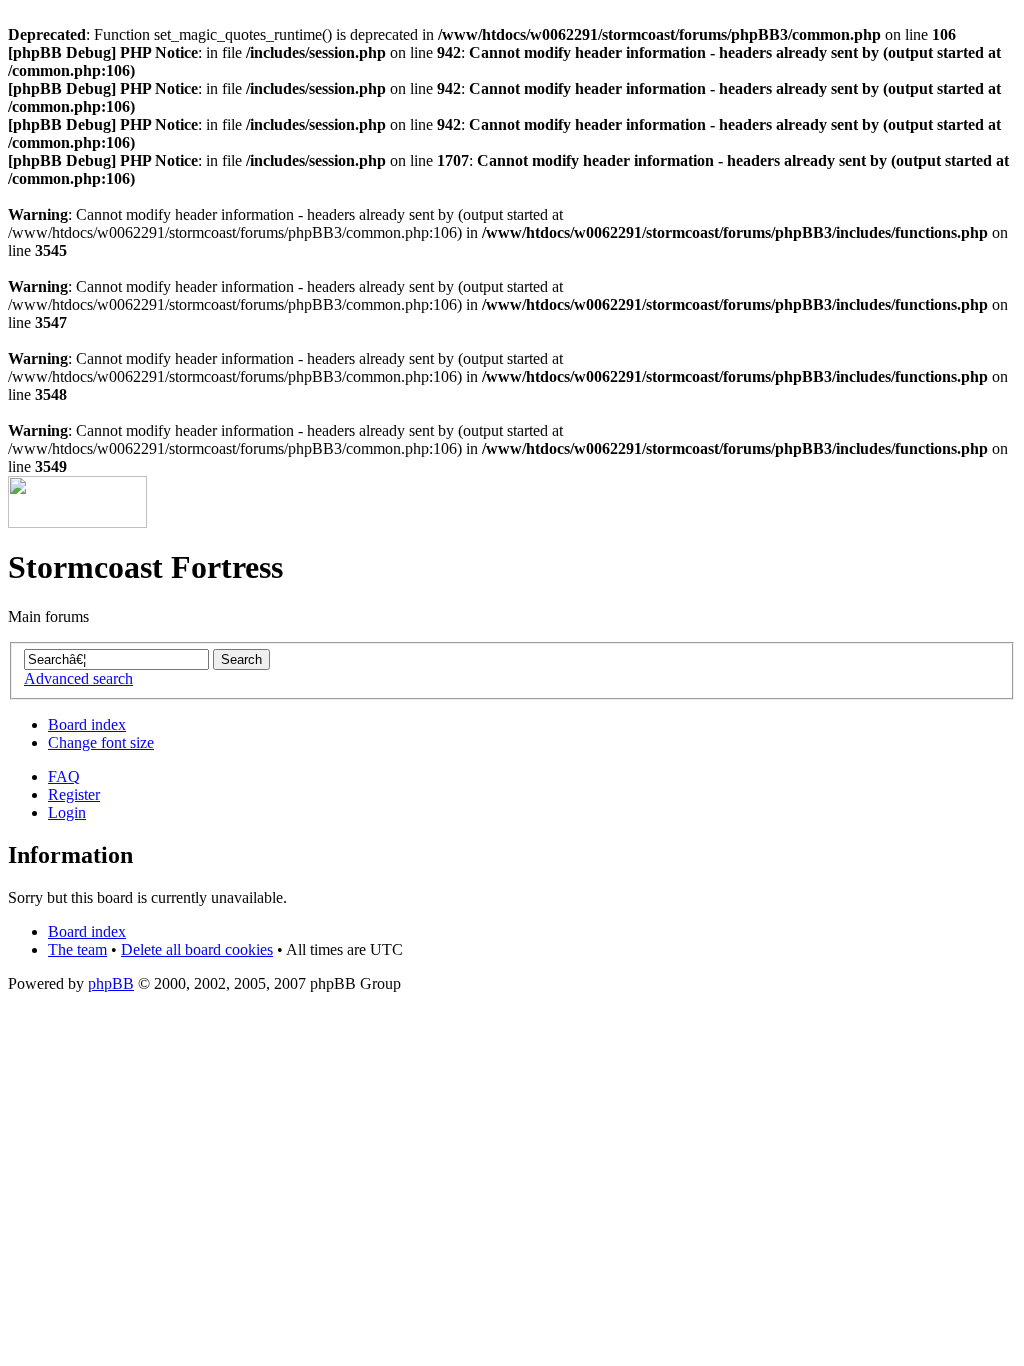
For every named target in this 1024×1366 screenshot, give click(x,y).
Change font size (101, 742)
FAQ (64, 776)
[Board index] (77, 522)
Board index (87, 724)
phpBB (111, 983)
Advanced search (78, 678)
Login (67, 812)
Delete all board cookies (197, 949)
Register (74, 794)
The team (77, 949)
